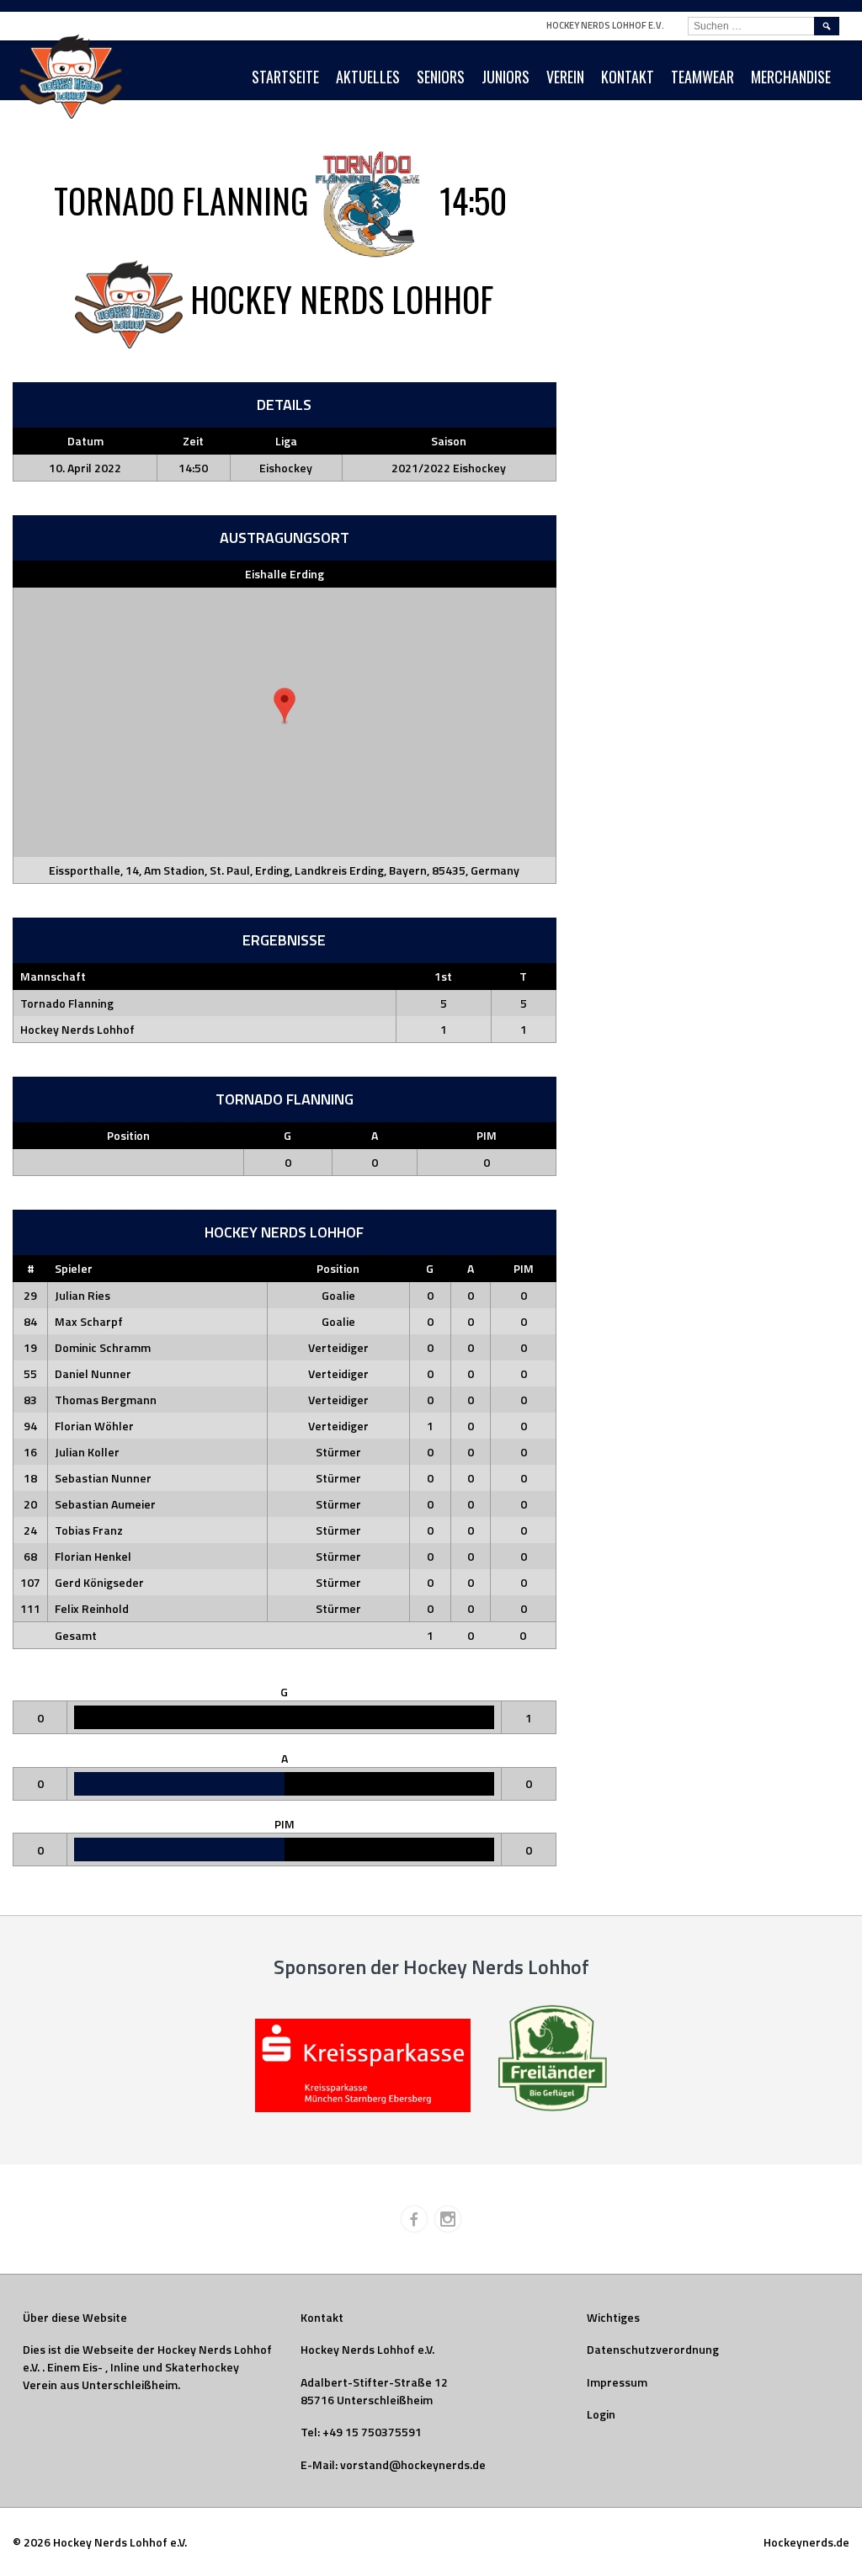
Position (128, 1135)
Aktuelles (368, 77)
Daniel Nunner (93, 1373)
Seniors (441, 77)
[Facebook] (414, 2219)
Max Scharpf (89, 1321)
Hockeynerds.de (806, 2542)
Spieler (74, 1268)
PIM (487, 1135)
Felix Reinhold (92, 1608)
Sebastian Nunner (103, 1478)
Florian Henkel (93, 1556)
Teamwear (702, 77)
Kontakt (628, 77)
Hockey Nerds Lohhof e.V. (605, 25)
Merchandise (791, 77)
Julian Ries (82, 1295)
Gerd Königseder (99, 1582)
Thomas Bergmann (106, 1400)
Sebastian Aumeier (105, 1504)
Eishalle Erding (285, 574)
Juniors (505, 77)
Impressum (617, 2382)
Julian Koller (87, 1452)
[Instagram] (448, 2219)
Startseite (285, 77)
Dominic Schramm (103, 1347)
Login (601, 2414)
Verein (565, 77)
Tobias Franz (89, 1530)
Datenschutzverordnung (653, 2349)
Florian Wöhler (94, 1426)
